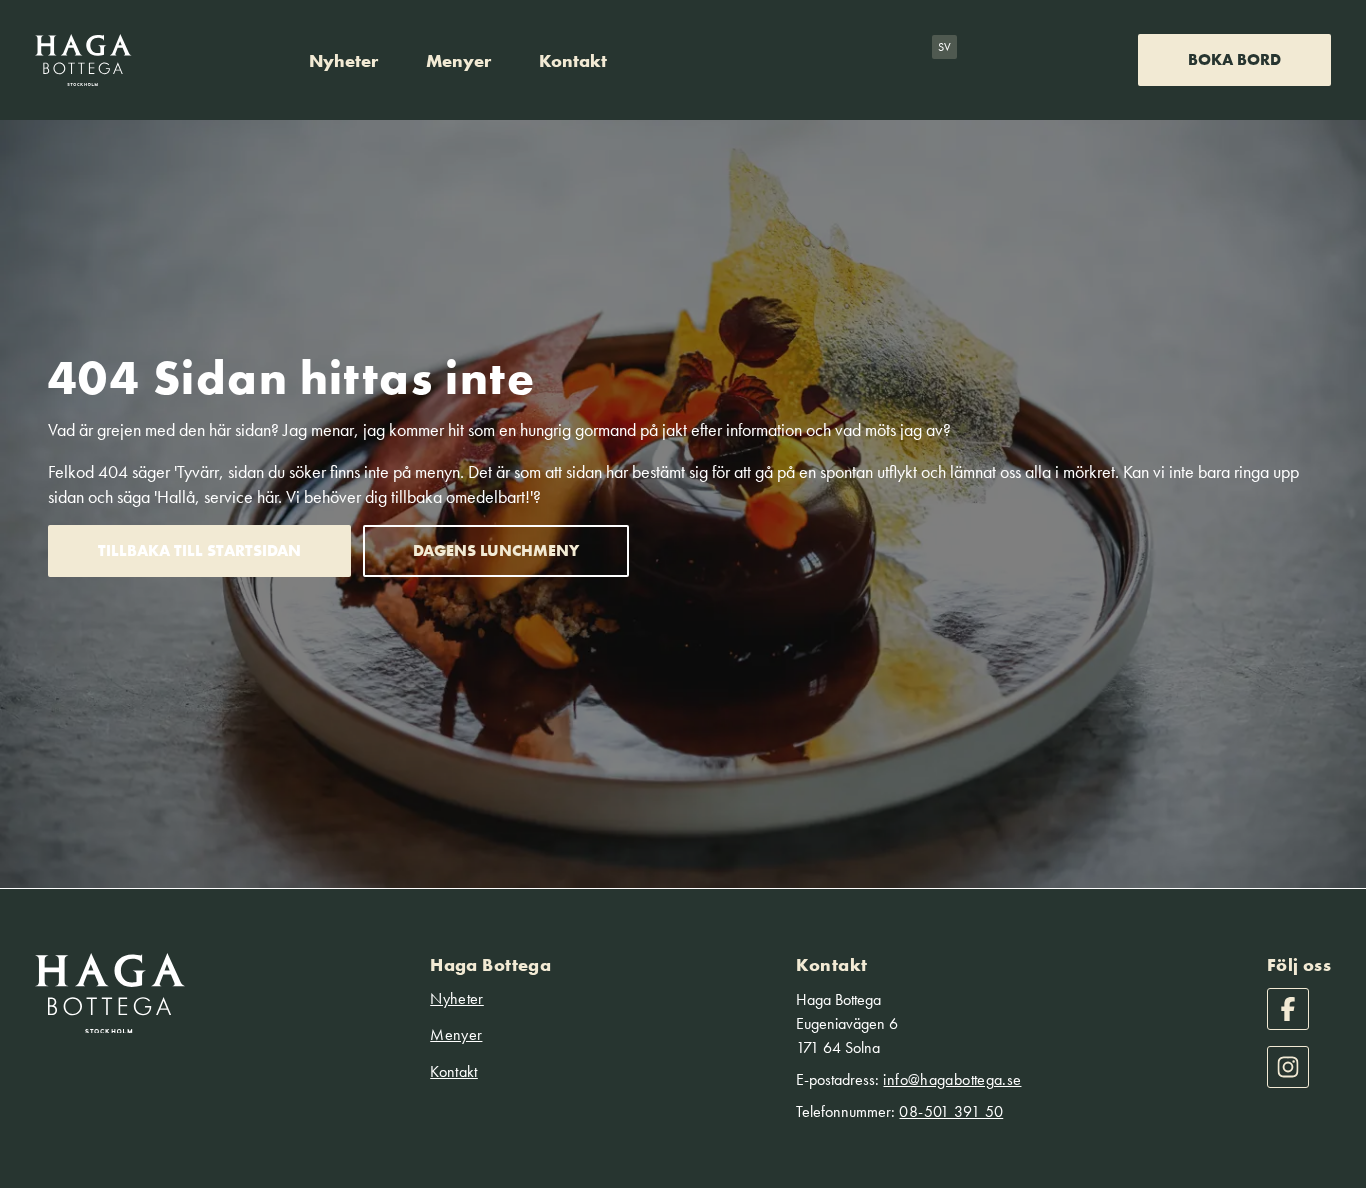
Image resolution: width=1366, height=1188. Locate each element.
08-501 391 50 (951, 1111)
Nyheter (343, 60)
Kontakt (573, 60)
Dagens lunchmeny (496, 550)
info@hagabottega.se (952, 1079)
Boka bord (1234, 59)
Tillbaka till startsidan (199, 550)
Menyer (458, 60)
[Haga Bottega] (83, 60)
